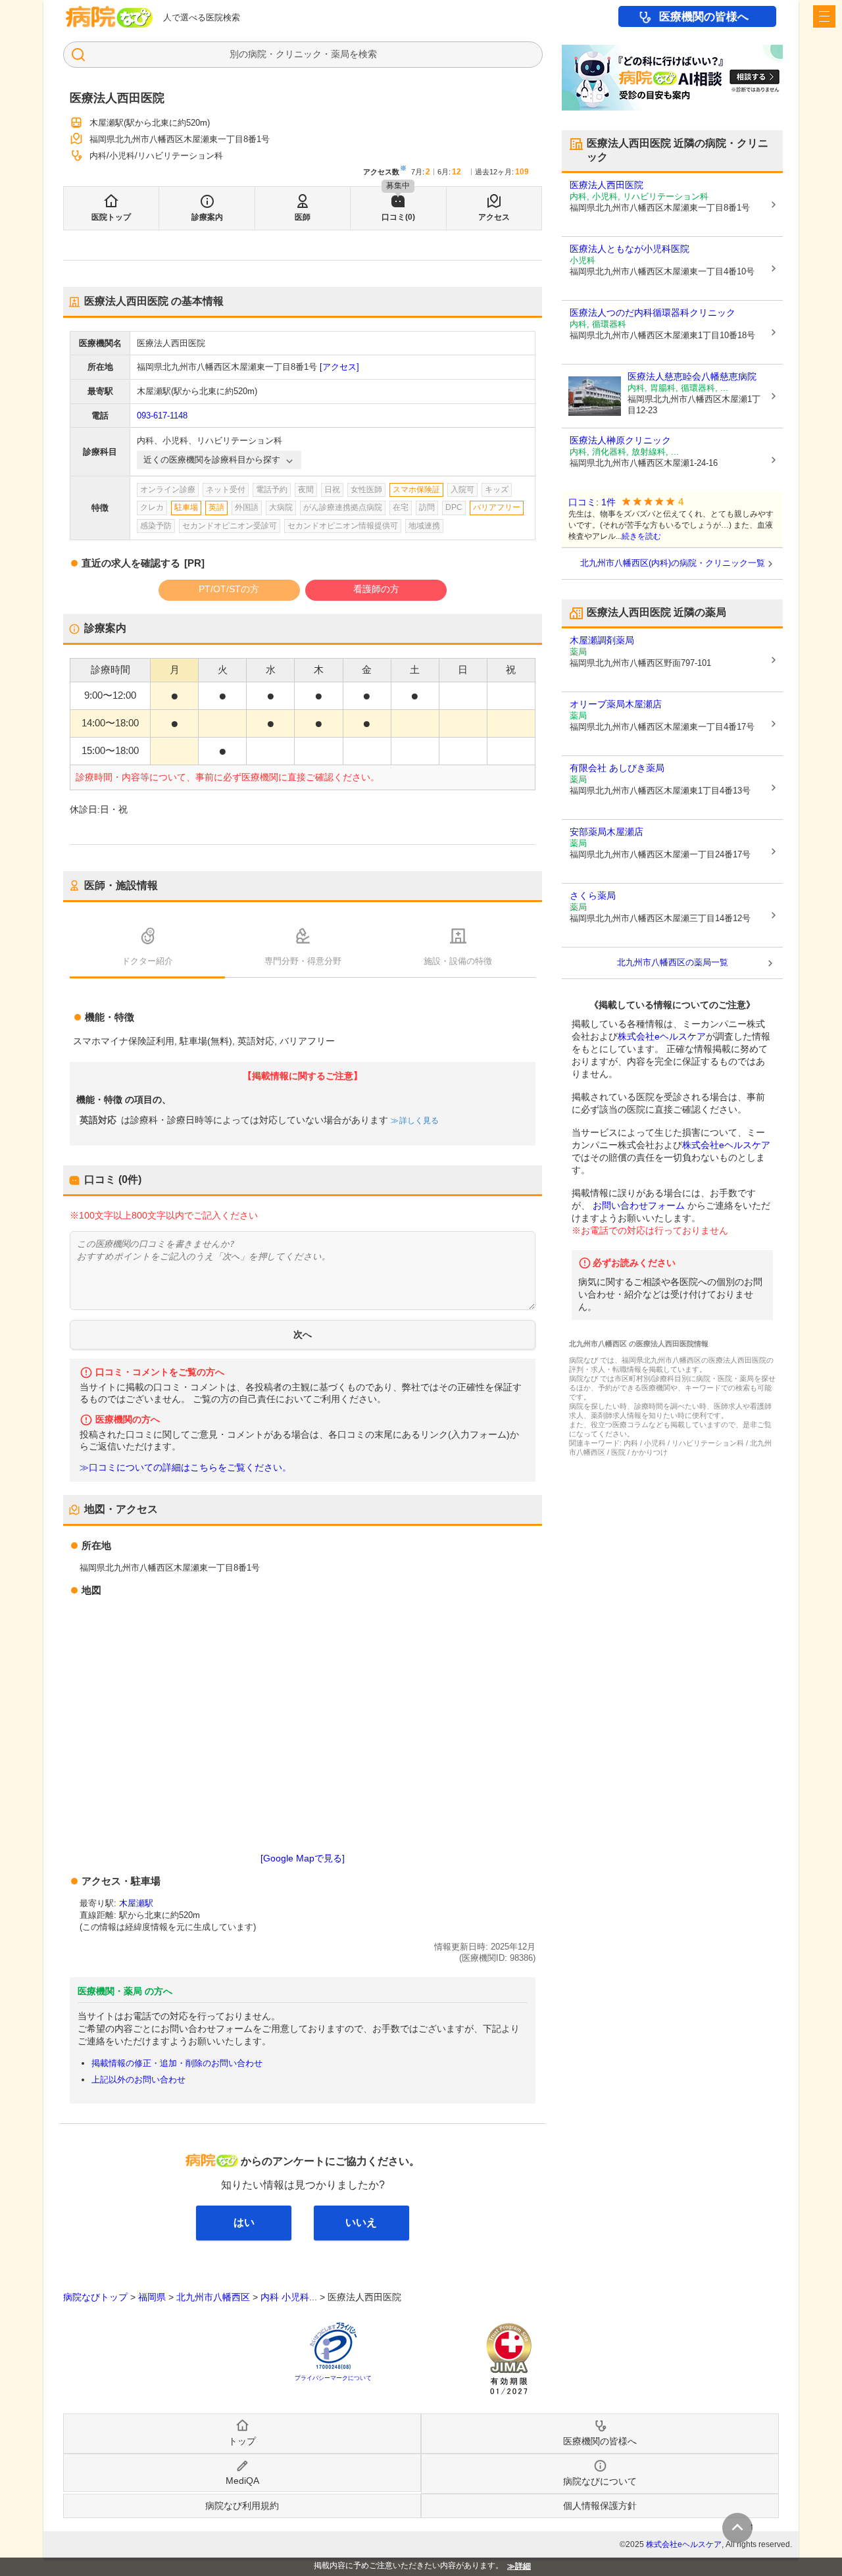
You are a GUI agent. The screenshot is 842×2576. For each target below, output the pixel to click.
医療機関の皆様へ (704, 17)
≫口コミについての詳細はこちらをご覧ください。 (186, 1468)
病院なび (109, 17)
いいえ (361, 2222)
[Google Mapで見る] (303, 1858)
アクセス (494, 217)
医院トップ (111, 217)
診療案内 (207, 217)
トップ (242, 2441)
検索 (368, 54)
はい (244, 2222)
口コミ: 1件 (592, 502)
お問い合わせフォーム (639, 1205)
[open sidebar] (824, 16)
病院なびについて (600, 2481)
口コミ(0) (398, 217)
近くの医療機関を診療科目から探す (212, 460)
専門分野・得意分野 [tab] (303, 961)
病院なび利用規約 (242, 2506)
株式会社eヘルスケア (662, 1036)
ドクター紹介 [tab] (147, 961)
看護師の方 (376, 589)
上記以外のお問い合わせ (138, 2080)
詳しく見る (419, 1121)
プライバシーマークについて (333, 2378)
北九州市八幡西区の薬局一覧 (673, 962)
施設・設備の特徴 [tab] (458, 961)
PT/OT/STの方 (229, 589)
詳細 (523, 2566)
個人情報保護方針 (600, 2506)
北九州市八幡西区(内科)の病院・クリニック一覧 (673, 563)
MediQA (242, 2481)
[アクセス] (339, 367)
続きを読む (641, 536)
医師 (303, 217)
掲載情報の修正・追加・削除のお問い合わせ (177, 2063)
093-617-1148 (162, 416)
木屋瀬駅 (136, 1903)
